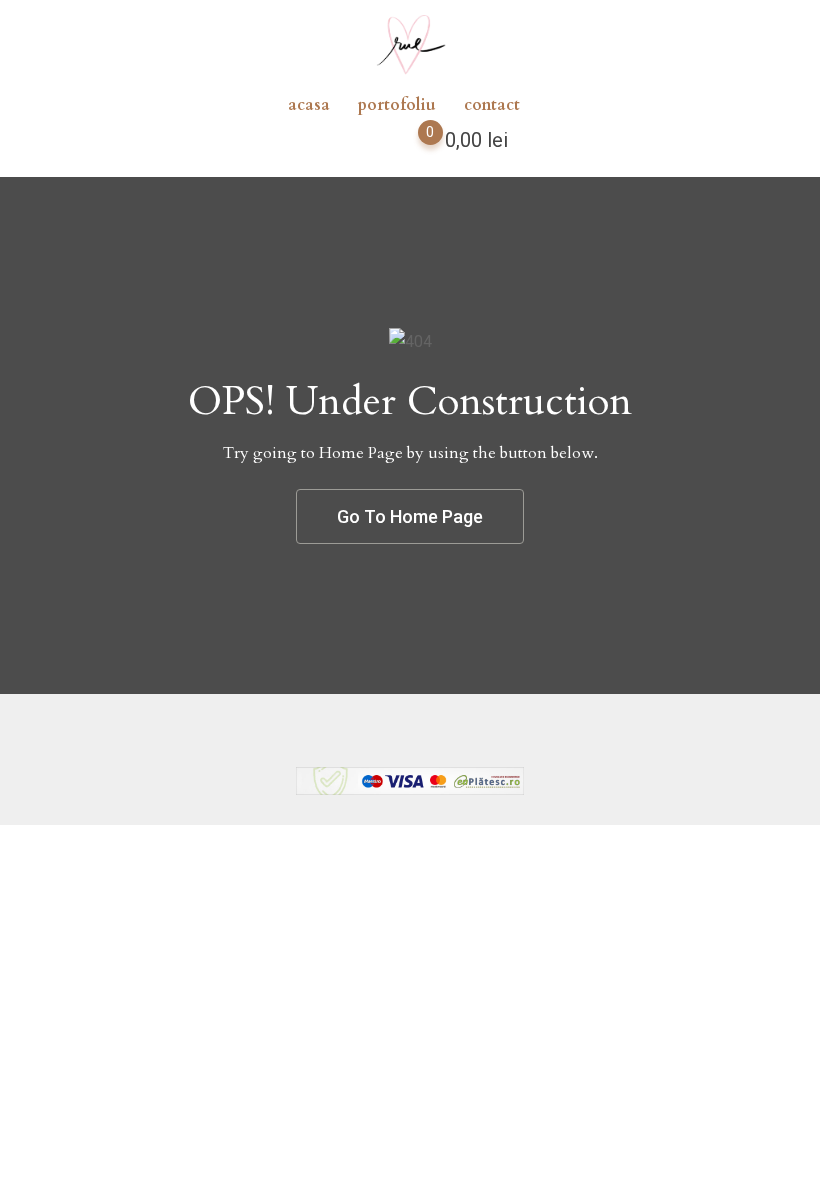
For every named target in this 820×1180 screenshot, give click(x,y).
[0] (411, 144)
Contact (492, 105)
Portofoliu (397, 105)
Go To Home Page (410, 516)
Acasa (309, 105)
